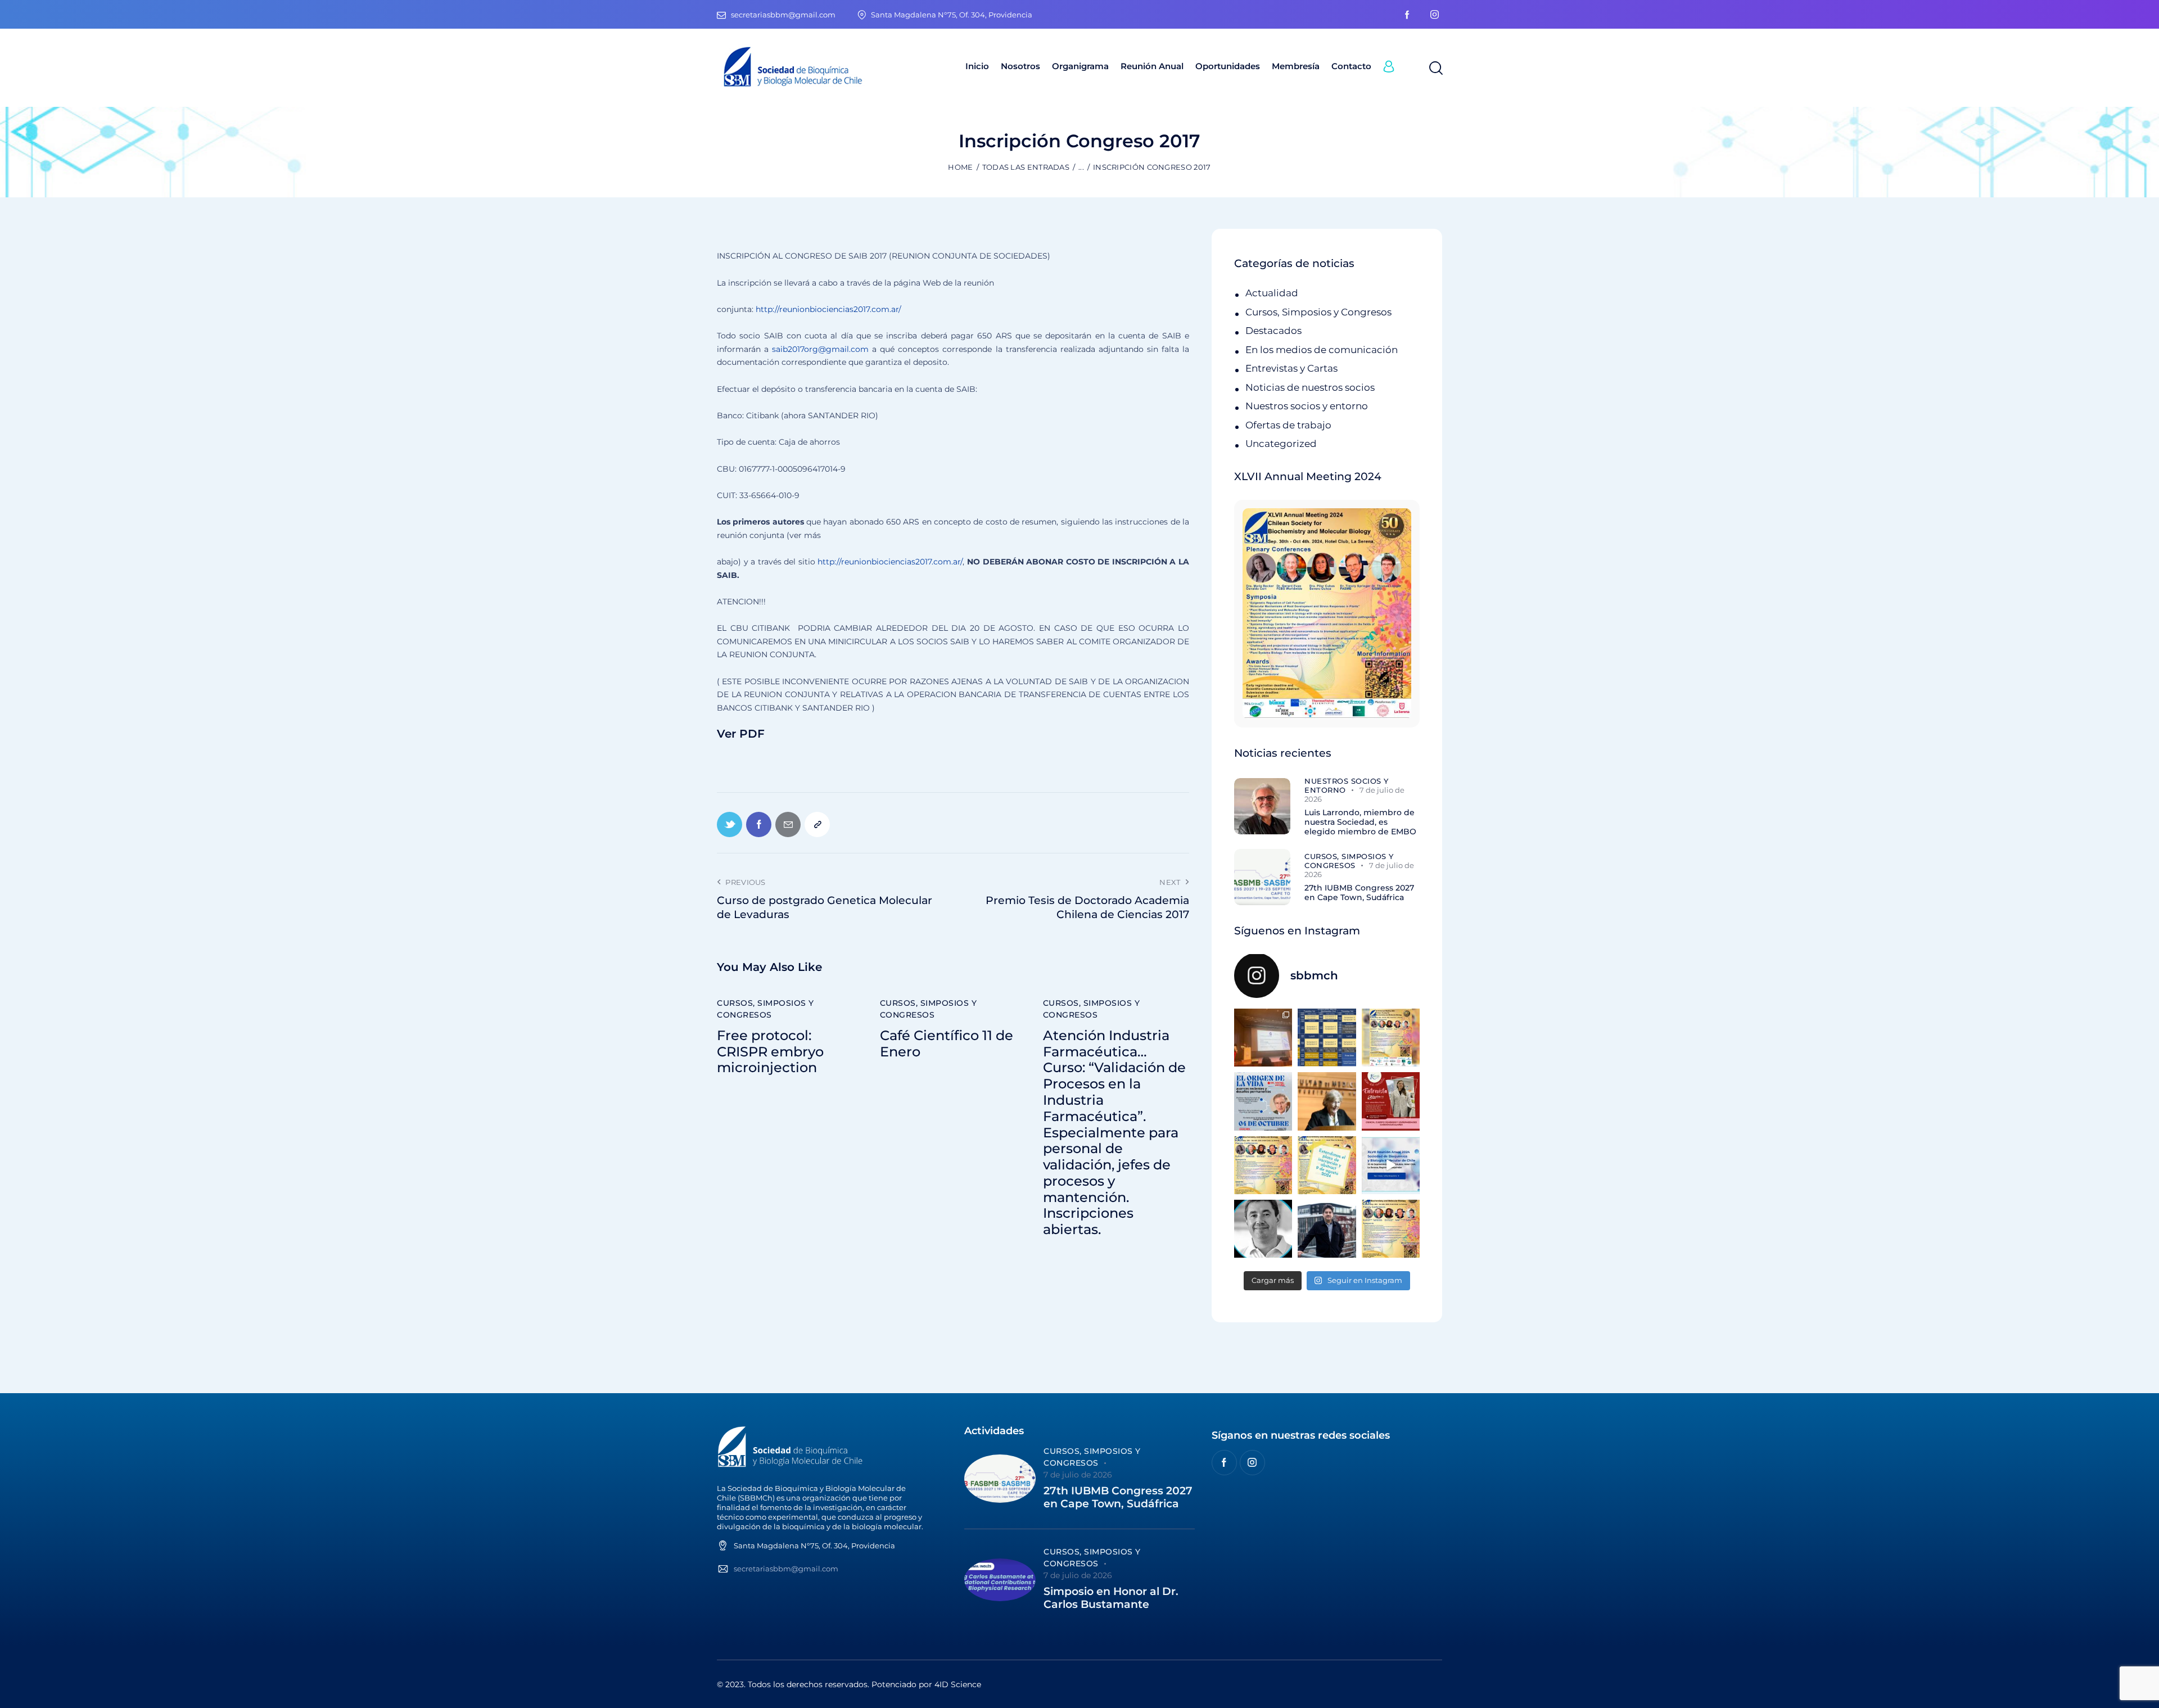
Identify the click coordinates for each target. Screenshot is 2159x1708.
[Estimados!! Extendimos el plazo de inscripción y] (1327, 1165)
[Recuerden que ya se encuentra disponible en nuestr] (1391, 1165)
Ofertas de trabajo (1288, 425)
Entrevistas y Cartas (1291, 368)
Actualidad (1272, 293)
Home (960, 167)
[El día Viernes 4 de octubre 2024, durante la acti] (1263, 1101)
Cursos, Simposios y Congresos (765, 1009)
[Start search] (1435, 69)
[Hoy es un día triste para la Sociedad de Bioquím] (1263, 1229)
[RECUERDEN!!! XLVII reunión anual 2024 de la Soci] (1263, 1165)
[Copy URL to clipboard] (817, 824)
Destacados (1273, 331)
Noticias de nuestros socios (1310, 387)
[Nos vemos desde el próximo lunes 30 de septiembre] (1391, 1038)
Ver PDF (741, 734)
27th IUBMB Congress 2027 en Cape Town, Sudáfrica (1359, 893)
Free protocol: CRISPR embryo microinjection (770, 1052)
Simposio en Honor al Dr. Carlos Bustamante (1111, 1598)
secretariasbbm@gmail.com (786, 1569)
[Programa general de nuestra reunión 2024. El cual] (1327, 1038)
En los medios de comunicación (1322, 350)
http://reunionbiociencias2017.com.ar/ (828, 309)
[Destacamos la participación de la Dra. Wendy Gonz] (1263, 1038)
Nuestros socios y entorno (1307, 406)
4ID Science (958, 1684)
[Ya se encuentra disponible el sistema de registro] (1391, 1229)
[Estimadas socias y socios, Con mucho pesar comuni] (1327, 1101)
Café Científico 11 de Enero (947, 1044)
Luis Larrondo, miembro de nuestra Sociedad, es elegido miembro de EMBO (1360, 822)
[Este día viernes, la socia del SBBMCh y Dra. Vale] (1391, 1101)
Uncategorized (1281, 444)
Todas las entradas (1026, 167)
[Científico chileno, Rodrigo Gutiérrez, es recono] (1327, 1229)
